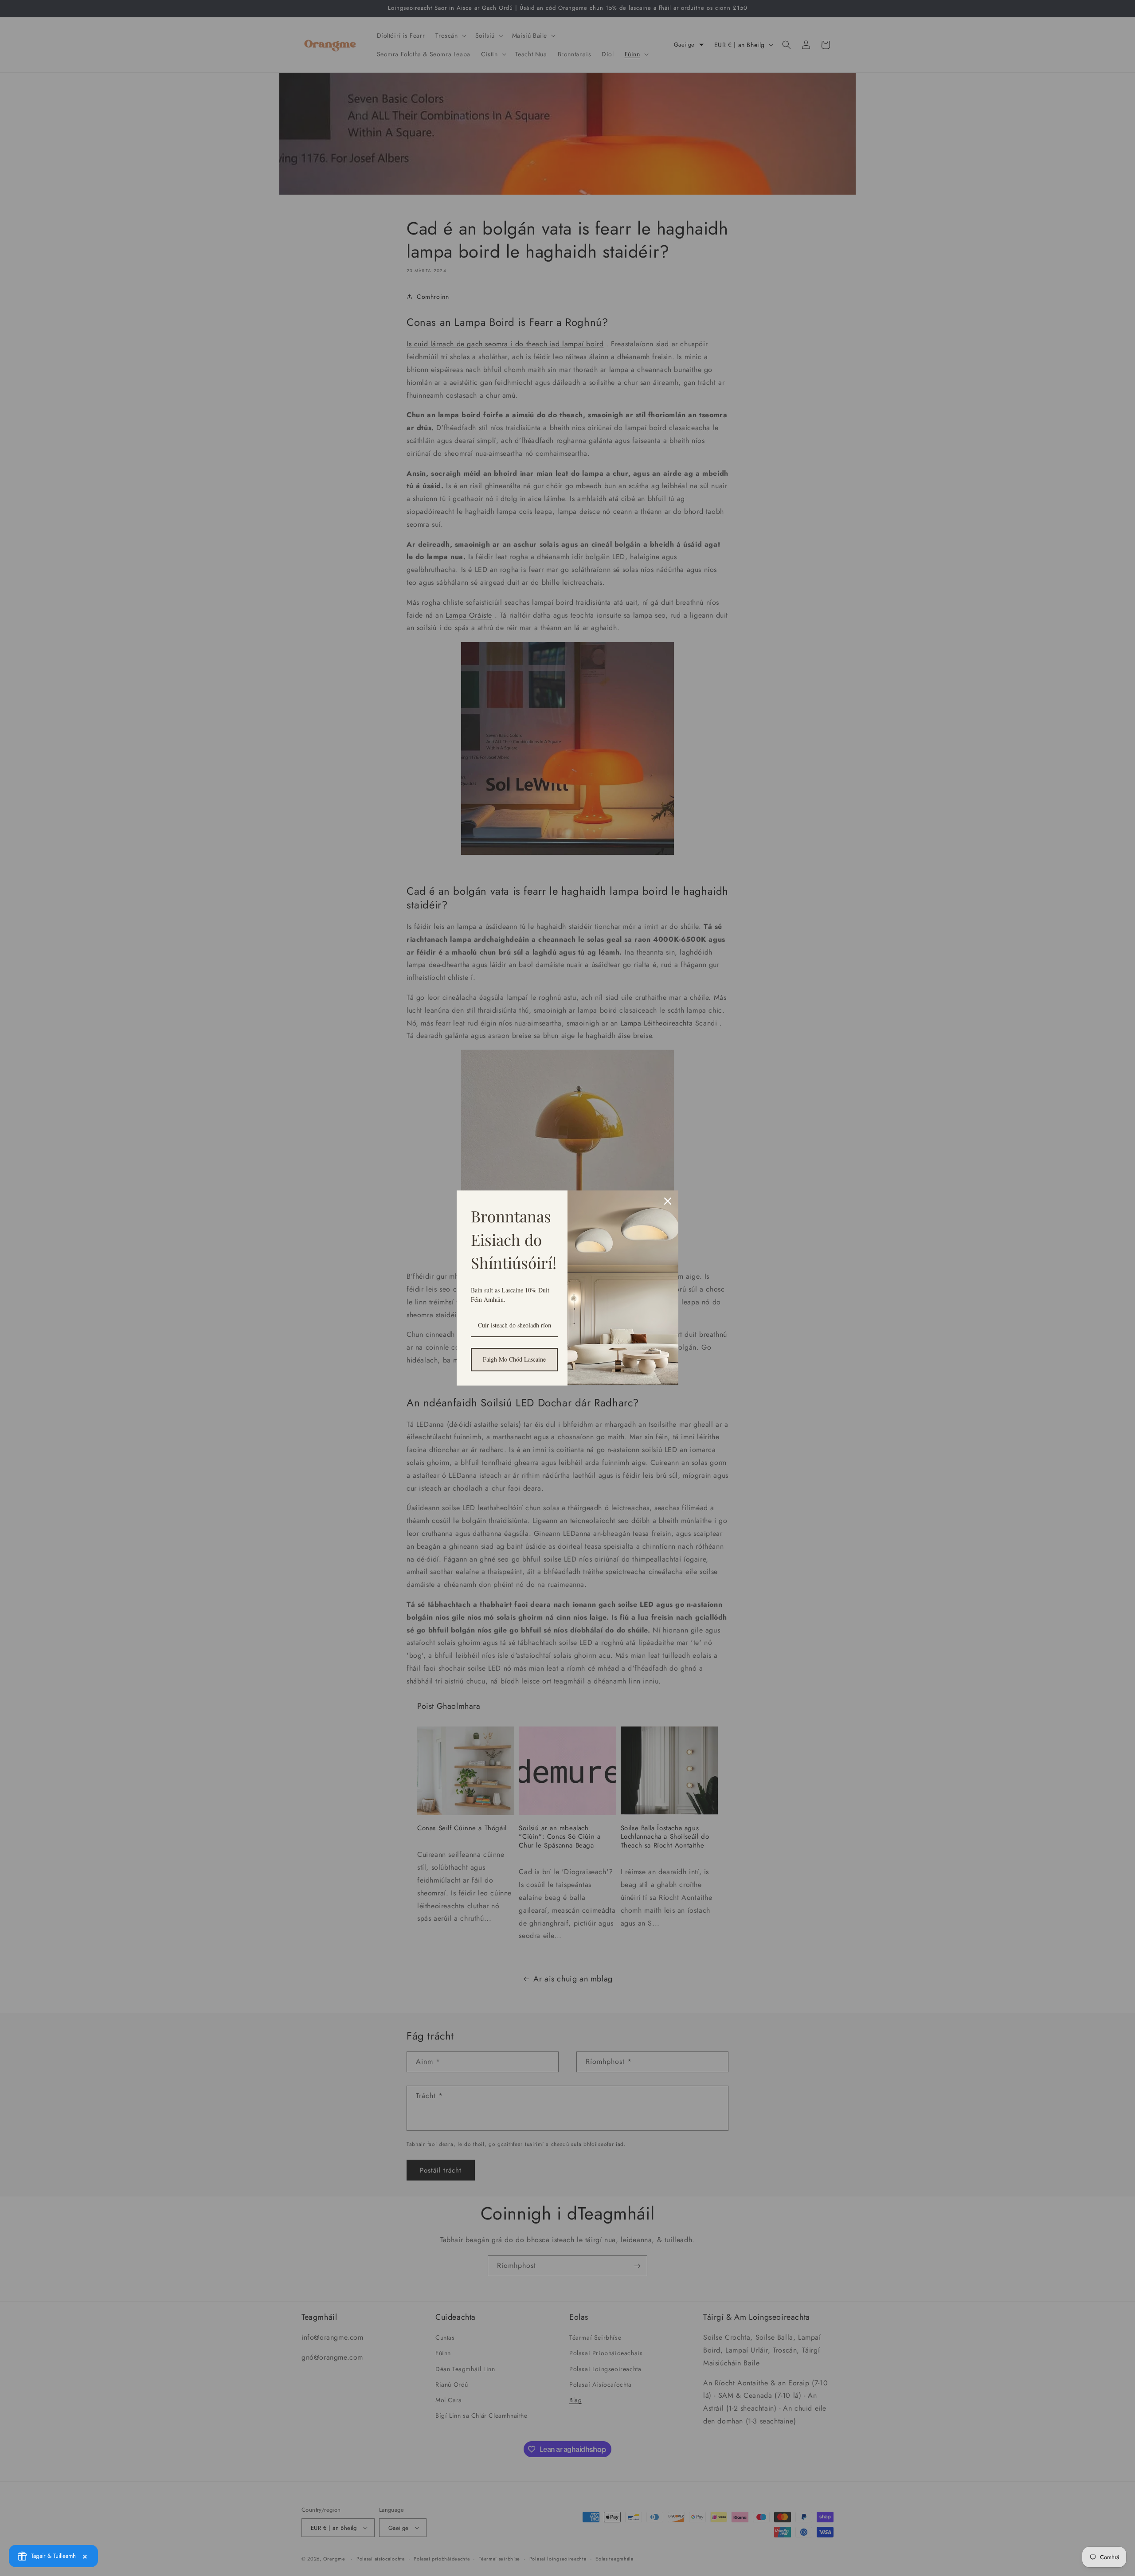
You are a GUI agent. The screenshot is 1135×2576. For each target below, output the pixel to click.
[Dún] (668, 1201)
